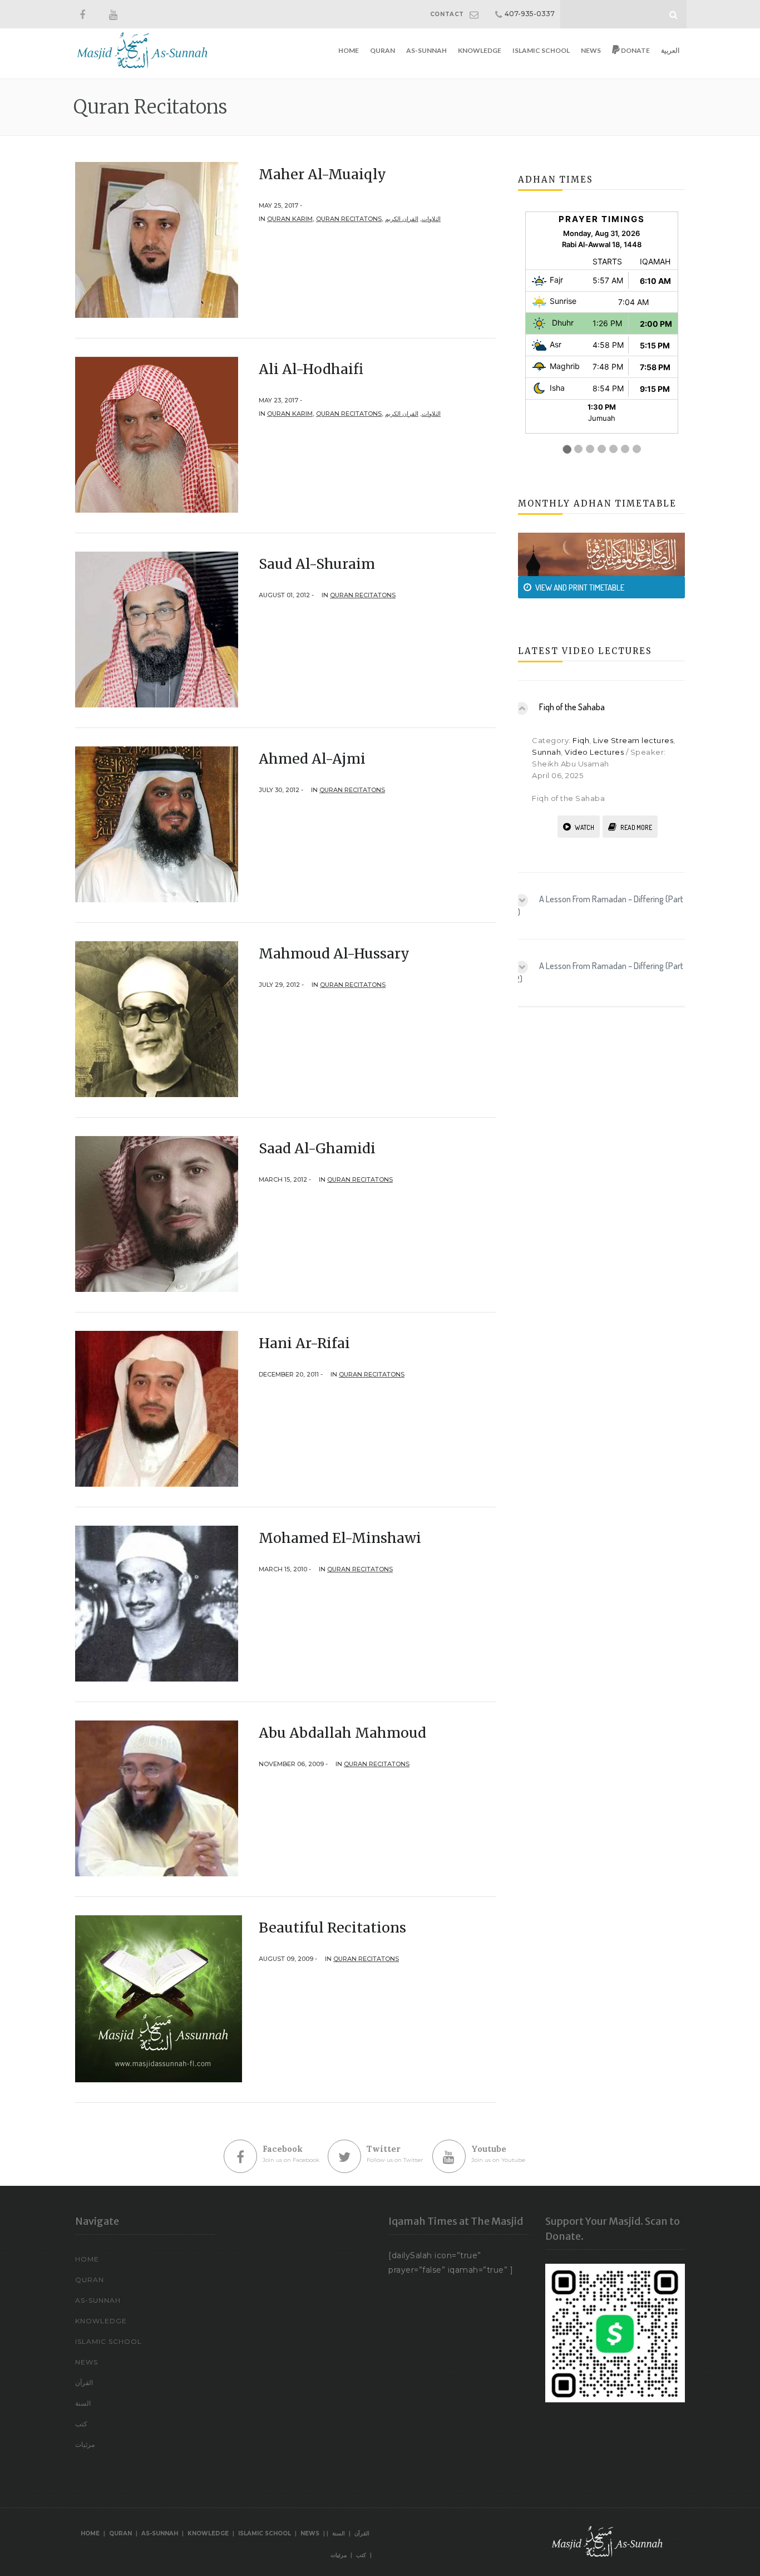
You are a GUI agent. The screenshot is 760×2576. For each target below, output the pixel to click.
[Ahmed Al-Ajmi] (157, 824)
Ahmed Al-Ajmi (312, 759)
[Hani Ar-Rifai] (157, 1408)
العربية (670, 50)
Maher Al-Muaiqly (322, 174)
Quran (383, 50)
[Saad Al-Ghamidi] (157, 1213)
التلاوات (431, 219)
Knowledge (480, 50)
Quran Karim (290, 219)
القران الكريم (402, 219)
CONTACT (447, 14)
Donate (635, 50)
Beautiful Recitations (332, 1928)
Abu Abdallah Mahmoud (342, 1733)
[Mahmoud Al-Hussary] (157, 1019)
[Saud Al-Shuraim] (157, 629)
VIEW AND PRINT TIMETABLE (580, 588)
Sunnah (546, 752)
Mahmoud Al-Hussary (334, 953)
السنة (83, 2403)
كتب (81, 2424)
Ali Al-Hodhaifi (311, 369)
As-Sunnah (426, 50)
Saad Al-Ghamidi (317, 1148)
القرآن (84, 2383)
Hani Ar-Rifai (304, 1343)
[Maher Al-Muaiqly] (157, 239)
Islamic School (541, 50)
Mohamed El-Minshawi (340, 1538)
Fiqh (581, 740)
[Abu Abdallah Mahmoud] (157, 1798)
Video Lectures (594, 752)
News (591, 50)
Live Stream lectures (633, 740)
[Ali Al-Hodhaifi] (157, 434)
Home (349, 50)
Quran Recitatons (349, 219)
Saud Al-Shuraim (317, 564)
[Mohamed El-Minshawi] (157, 1603)
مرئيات (85, 2444)
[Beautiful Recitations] (159, 1998)
